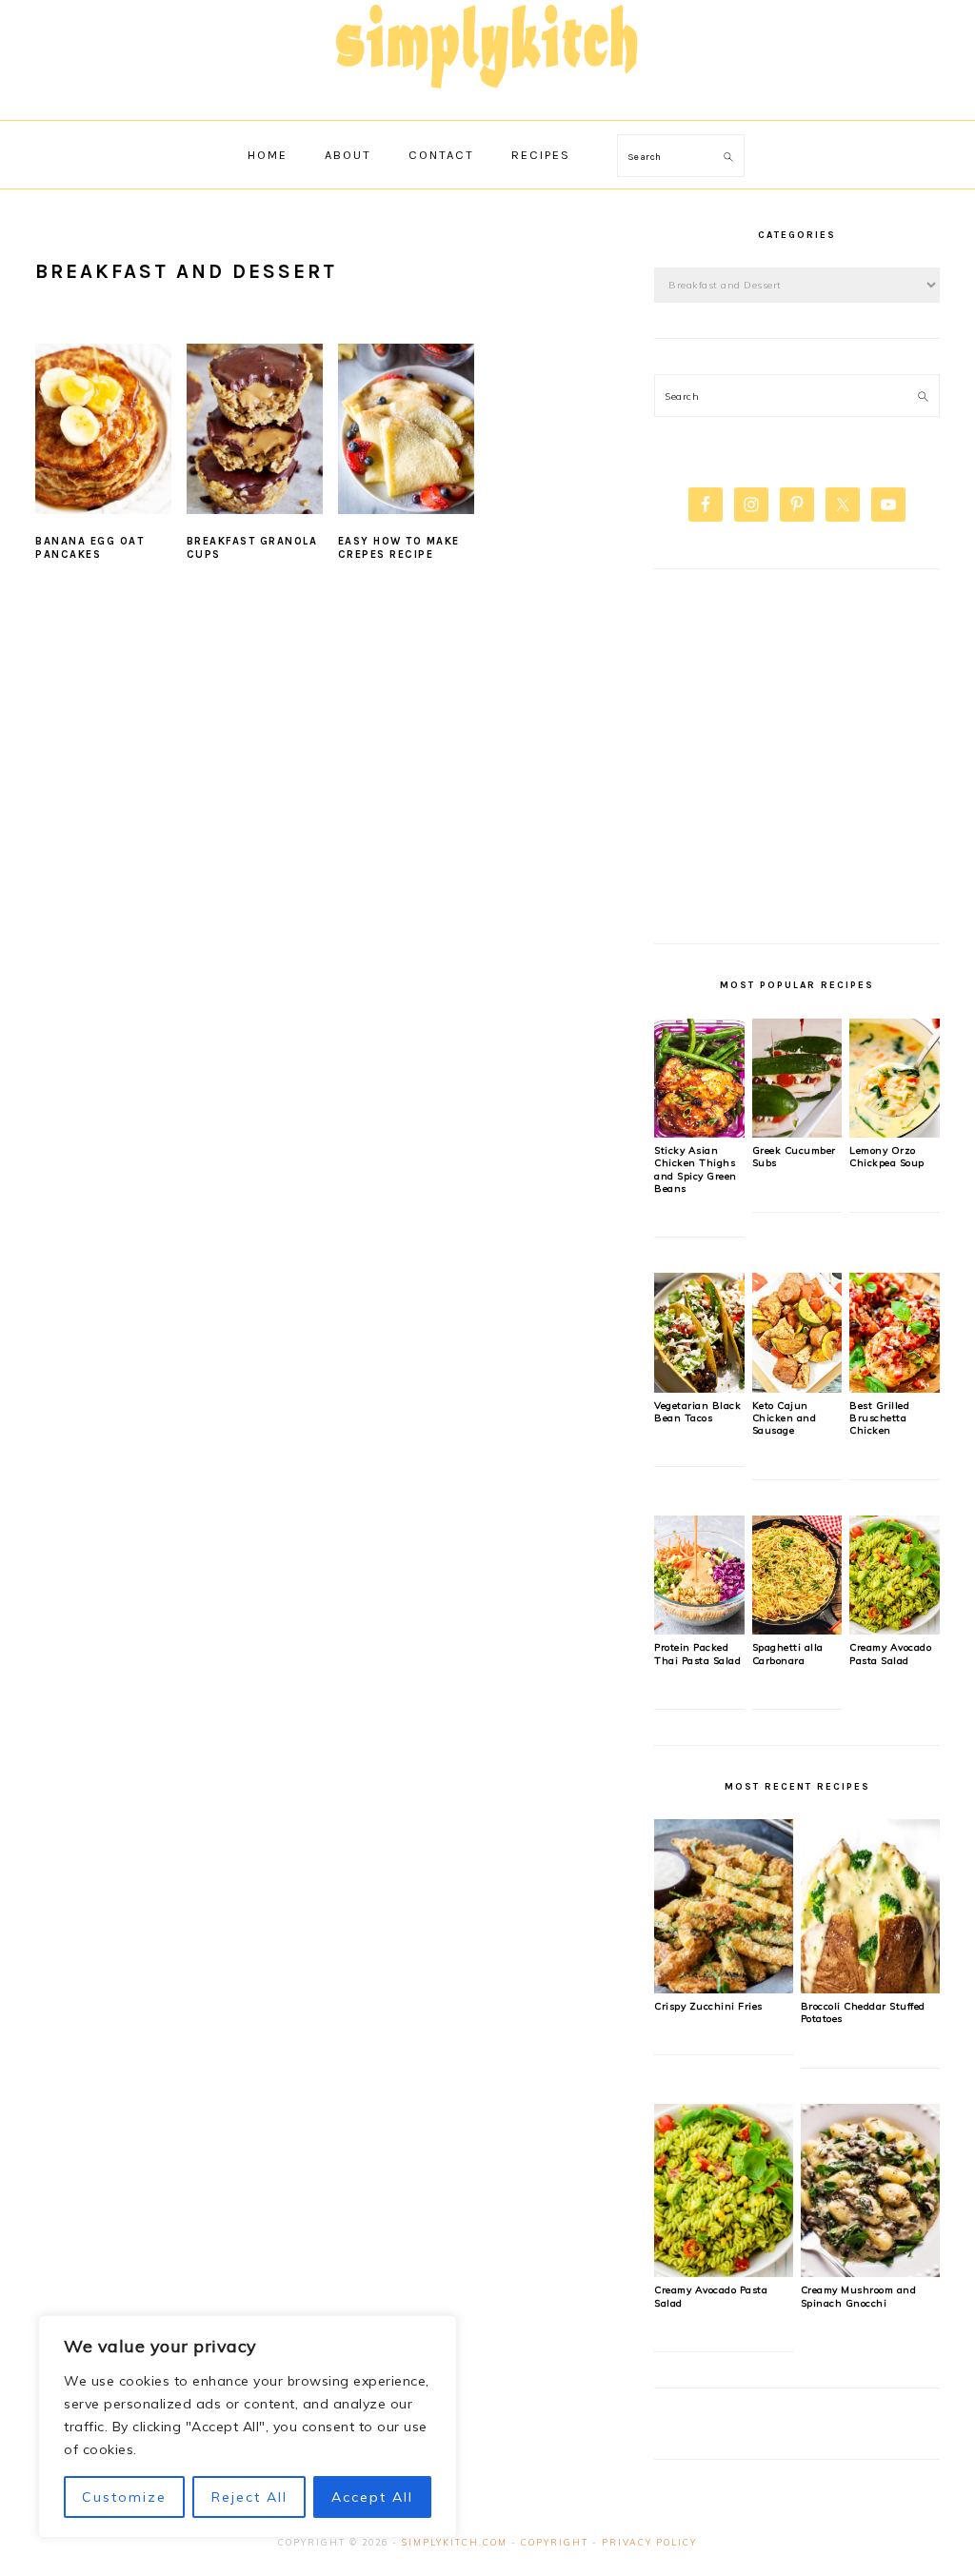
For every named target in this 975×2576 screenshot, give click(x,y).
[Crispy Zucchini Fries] (724, 1989)
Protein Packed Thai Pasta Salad (697, 1654)
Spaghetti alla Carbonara (788, 1654)
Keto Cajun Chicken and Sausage (785, 1418)
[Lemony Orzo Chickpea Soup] (895, 1133)
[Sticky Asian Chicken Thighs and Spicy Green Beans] (699, 1133)
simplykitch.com (455, 2542)
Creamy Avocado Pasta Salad (890, 1654)
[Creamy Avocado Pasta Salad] (895, 1630)
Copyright (555, 2542)
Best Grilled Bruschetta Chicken (879, 1418)
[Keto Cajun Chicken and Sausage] (797, 1388)
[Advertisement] (797, 767)
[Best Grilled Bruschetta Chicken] (895, 1388)
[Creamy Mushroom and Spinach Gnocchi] (870, 2272)
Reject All (249, 2497)
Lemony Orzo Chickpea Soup (887, 1157)
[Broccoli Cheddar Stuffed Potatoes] (870, 1989)
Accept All (372, 2497)
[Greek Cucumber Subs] (797, 1133)
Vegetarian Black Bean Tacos (697, 1412)
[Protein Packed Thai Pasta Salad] (699, 1630)
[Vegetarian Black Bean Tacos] (699, 1388)
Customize (124, 2497)
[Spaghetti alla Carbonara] (797, 1630)
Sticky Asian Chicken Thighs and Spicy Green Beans (696, 1169)
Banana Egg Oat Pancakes (90, 548)
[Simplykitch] (487, 99)
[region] (248, 2427)
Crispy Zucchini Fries (708, 2006)
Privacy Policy (649, 2542)
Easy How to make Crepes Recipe (399, 548)
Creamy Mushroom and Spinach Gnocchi (859, 2296)
